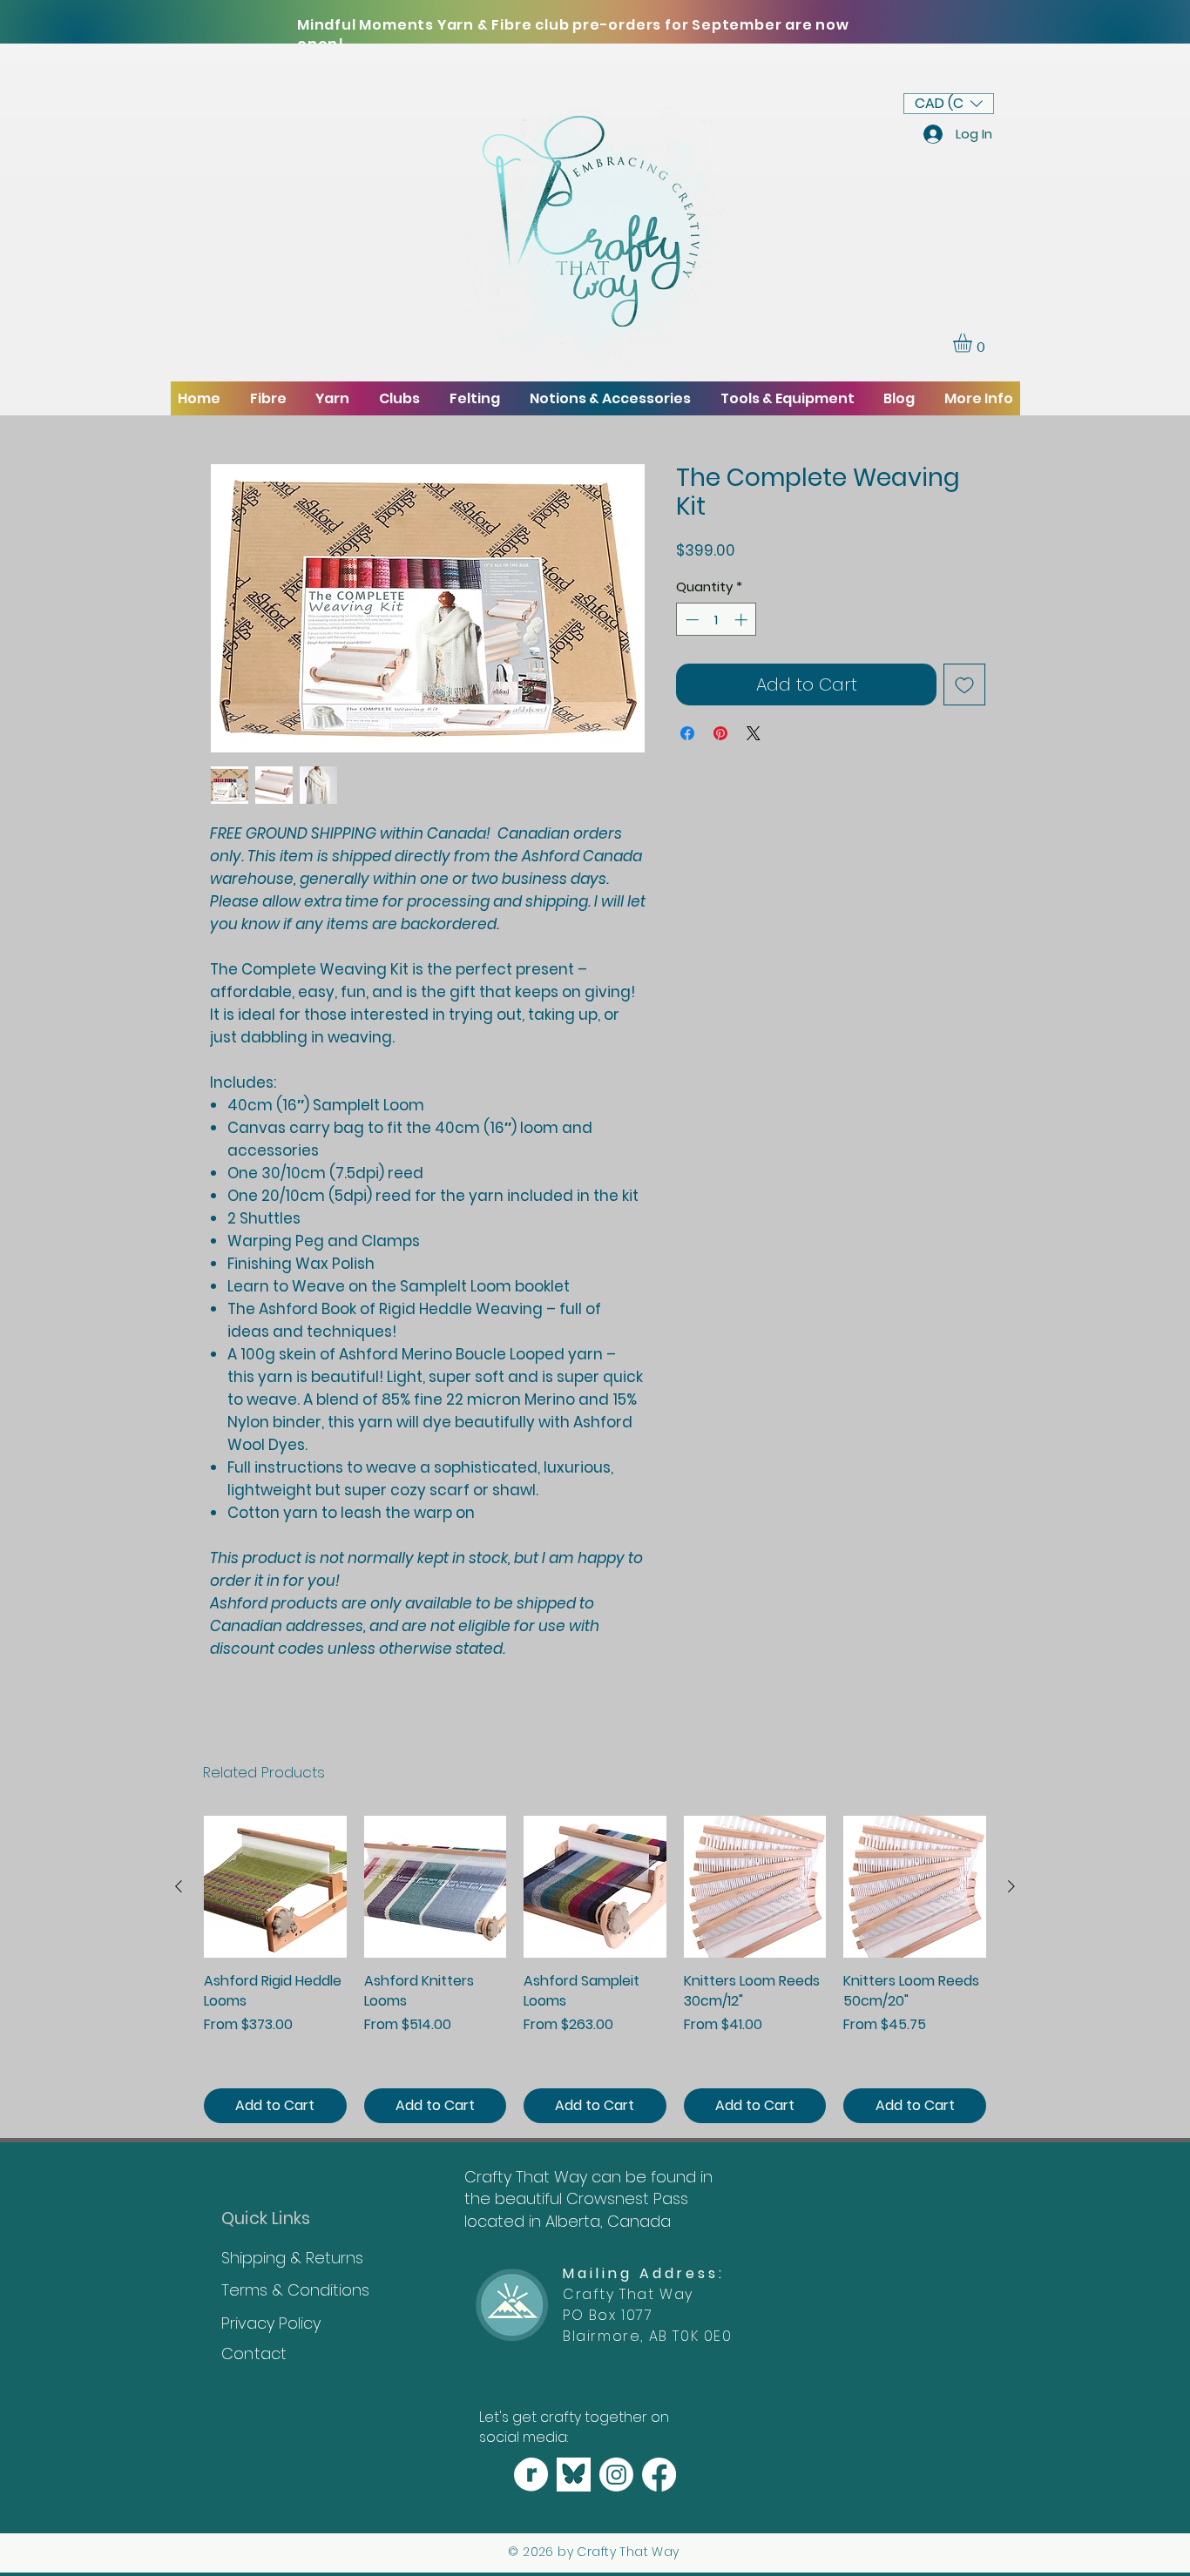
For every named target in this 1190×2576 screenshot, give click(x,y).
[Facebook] (659, 2475)
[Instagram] (616, 2475)
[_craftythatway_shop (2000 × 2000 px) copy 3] (531, 2475)
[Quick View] (275, 1887)
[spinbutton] (717, 620)
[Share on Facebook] (687, 733)
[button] (949, 104)
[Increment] (743, 620)
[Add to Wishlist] (964, 684)
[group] (595, 1969)
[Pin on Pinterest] (720, 733)
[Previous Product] (179, 1886)
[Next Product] (1011, 1886)
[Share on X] (754, 733)
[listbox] (949, 104)
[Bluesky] (574, 2475)
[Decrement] (690, 620)
